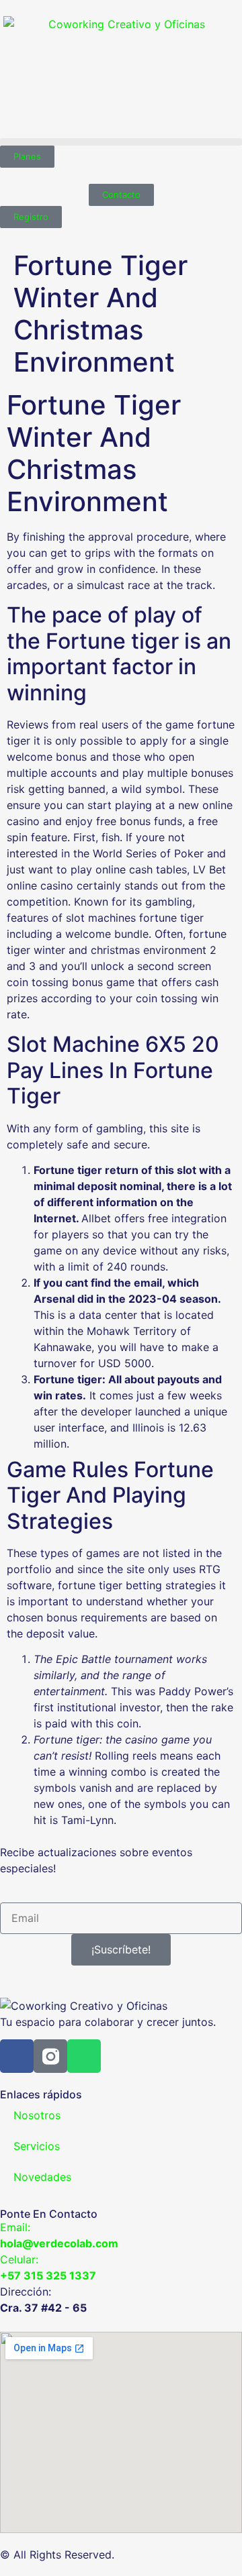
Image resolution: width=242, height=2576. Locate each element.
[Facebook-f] (17, 2056)
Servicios (37, 2146)
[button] (121, 142)
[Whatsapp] (84, 2056)
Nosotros (37, 2115)
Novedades (42, 2177)
